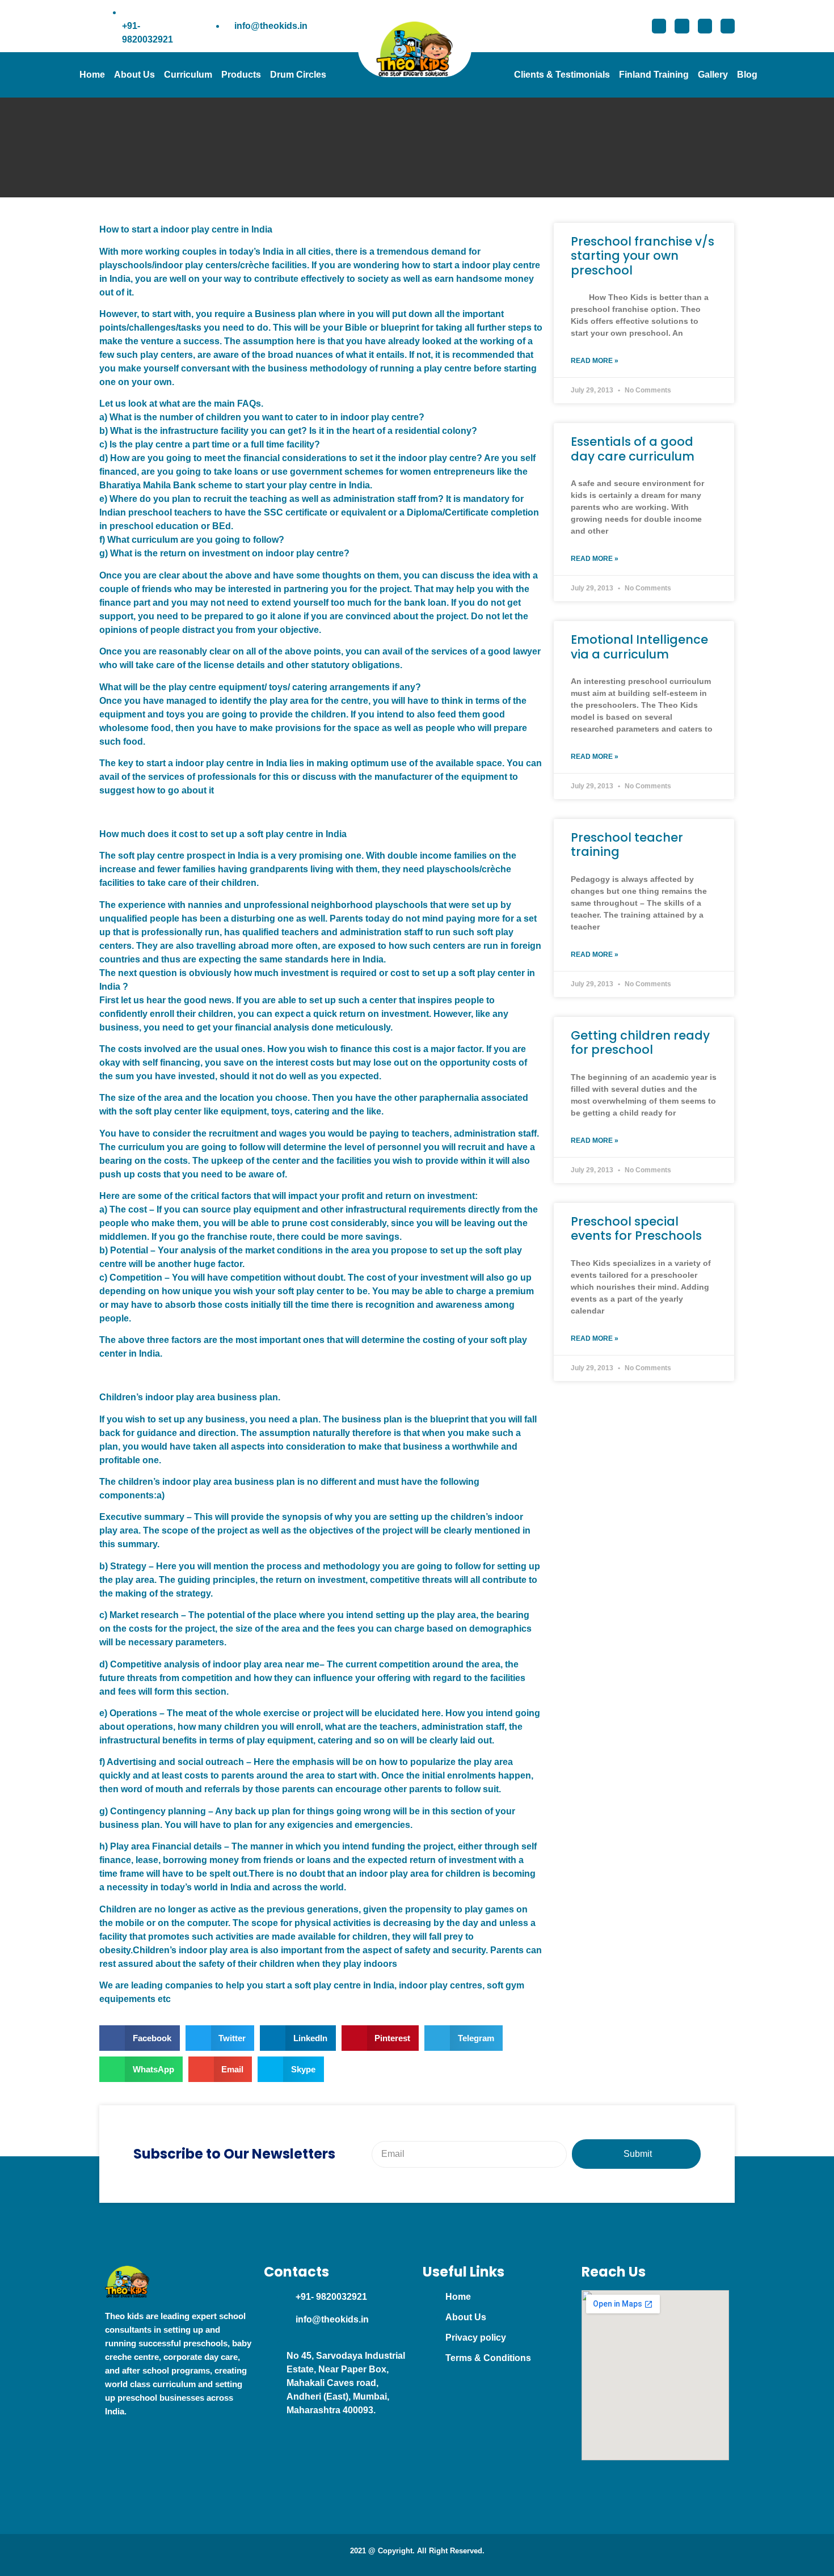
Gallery (713, 75)
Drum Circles (298, 75)
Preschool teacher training (627, 844)
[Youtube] (728, 26)
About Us (134, 75)
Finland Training (654, 75)
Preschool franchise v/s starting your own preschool (643, 256)
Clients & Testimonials (562, 75)
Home (92, 75)
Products (241, 75)
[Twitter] (682, 26)
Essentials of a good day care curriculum (633, 449)
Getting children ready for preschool (640, 1042)
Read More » (595, 361)
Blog (747, 75)
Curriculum (188, 75)
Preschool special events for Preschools (636, 1228)
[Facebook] (659, 26)
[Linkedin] (705, 26)
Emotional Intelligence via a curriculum (639, 647)
